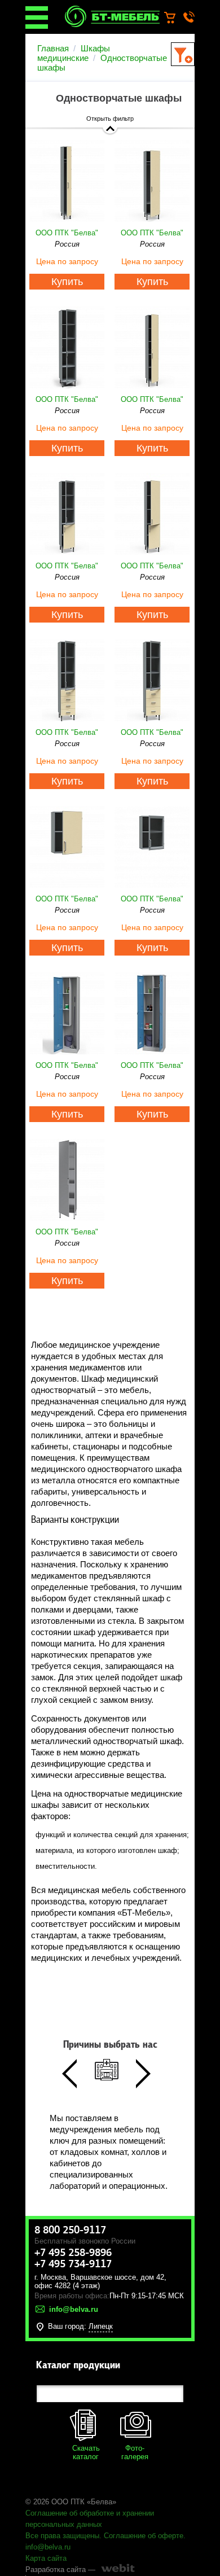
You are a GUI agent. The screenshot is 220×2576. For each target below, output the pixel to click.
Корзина (175, 18)
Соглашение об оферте (144, 2536)
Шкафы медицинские (74, 53)
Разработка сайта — (60, 2570)
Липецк (101, 2326)
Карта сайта (46, 2558)
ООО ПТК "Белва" (67, 233)
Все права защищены (62, 2536)
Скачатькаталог (86, 2452)
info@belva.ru (48, 2547)
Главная (53, 48)
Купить (67, 282)
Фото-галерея (135, 2452)
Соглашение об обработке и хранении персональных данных (90, 2519)
